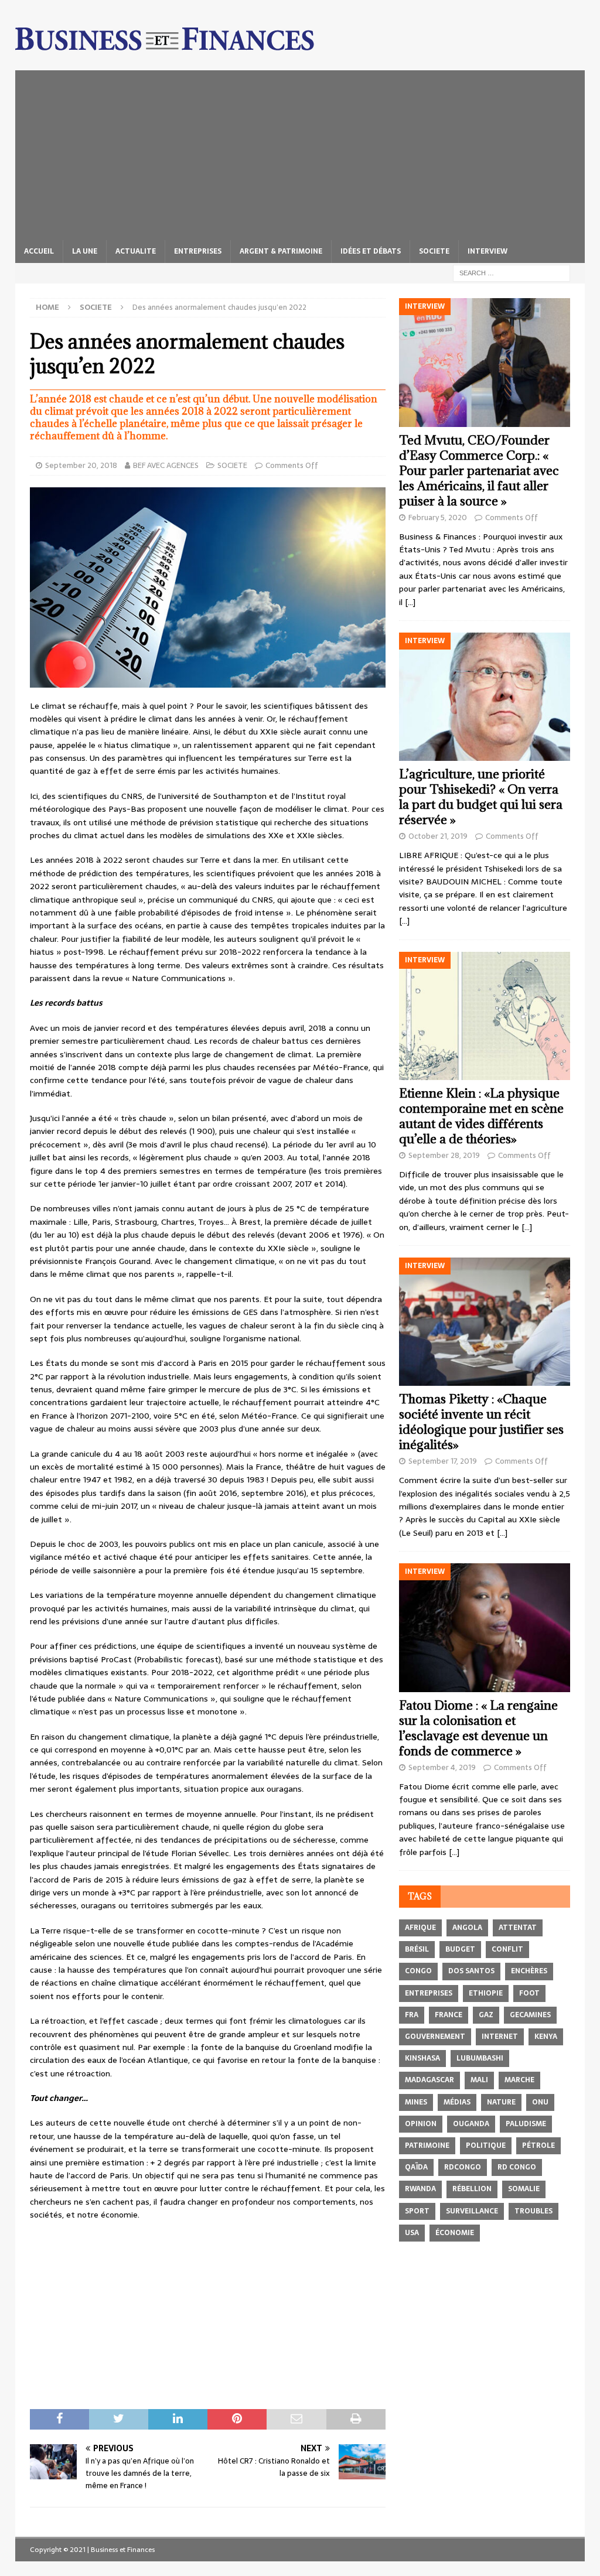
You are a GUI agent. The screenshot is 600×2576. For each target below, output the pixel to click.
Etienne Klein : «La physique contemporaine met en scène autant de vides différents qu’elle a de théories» (481, 1116)
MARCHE (519, 2080)
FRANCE (449, 2015)
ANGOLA (467, 1928)
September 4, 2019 (442, 1767)
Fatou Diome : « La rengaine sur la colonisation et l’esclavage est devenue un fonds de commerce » (478, 1728)
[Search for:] (512, 272)
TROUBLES (533, 2211)
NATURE (501, 2102)
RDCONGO (463, 2167)
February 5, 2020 (438, 517)
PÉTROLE (538, 2145)
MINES (416, 2102)
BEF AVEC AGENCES (166, 465)
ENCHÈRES (529, 1971)
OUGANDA (471, 2124)
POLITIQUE (486, 2145)
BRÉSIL (417, 1949)
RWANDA (420, 2189)
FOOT (529, 1993)
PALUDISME (526, 2124)
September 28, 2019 (444, 1155)
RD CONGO (517, 2167)
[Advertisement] (300, 152)
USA (412, 2233)
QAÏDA (416, 2167)
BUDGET (460, 1949)
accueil (39, 251)
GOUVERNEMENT (435, 2037)
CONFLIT (507, 1949)
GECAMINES (530, 2015)
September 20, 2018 (81, 465)
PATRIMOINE (427, 2145)
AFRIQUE (420, 1928)
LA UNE (85, 251)
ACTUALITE (136, 251)
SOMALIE (524, 2189)
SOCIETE (434, 251)
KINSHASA (422, 2058)
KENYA (546, 2037)
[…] (410, 602)
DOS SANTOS (471, 1971)
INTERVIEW (487, 251)
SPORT (417, 2211)
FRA (412, 2015)
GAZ (486, 2015)
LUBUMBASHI (480, 2058)
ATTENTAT (518, 1928)
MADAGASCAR (429, 2080)
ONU (540, 2102)
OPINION (421, 2124)
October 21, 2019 (438, 836)
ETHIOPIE (486, 1993)
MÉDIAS (457, 2102)
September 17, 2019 (443, 1461)
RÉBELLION (472, 2189)
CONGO (418, 1971)
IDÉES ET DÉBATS (371, 251)
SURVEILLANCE (472, 2211)
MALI (479, 2080)
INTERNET (500, 2037)
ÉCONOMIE (455, 2233)
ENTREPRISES (198, 251)
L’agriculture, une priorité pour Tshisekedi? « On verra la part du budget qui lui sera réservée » (481, 797)
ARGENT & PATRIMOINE (281, 251)
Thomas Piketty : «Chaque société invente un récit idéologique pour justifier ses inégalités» (481, 1422)
